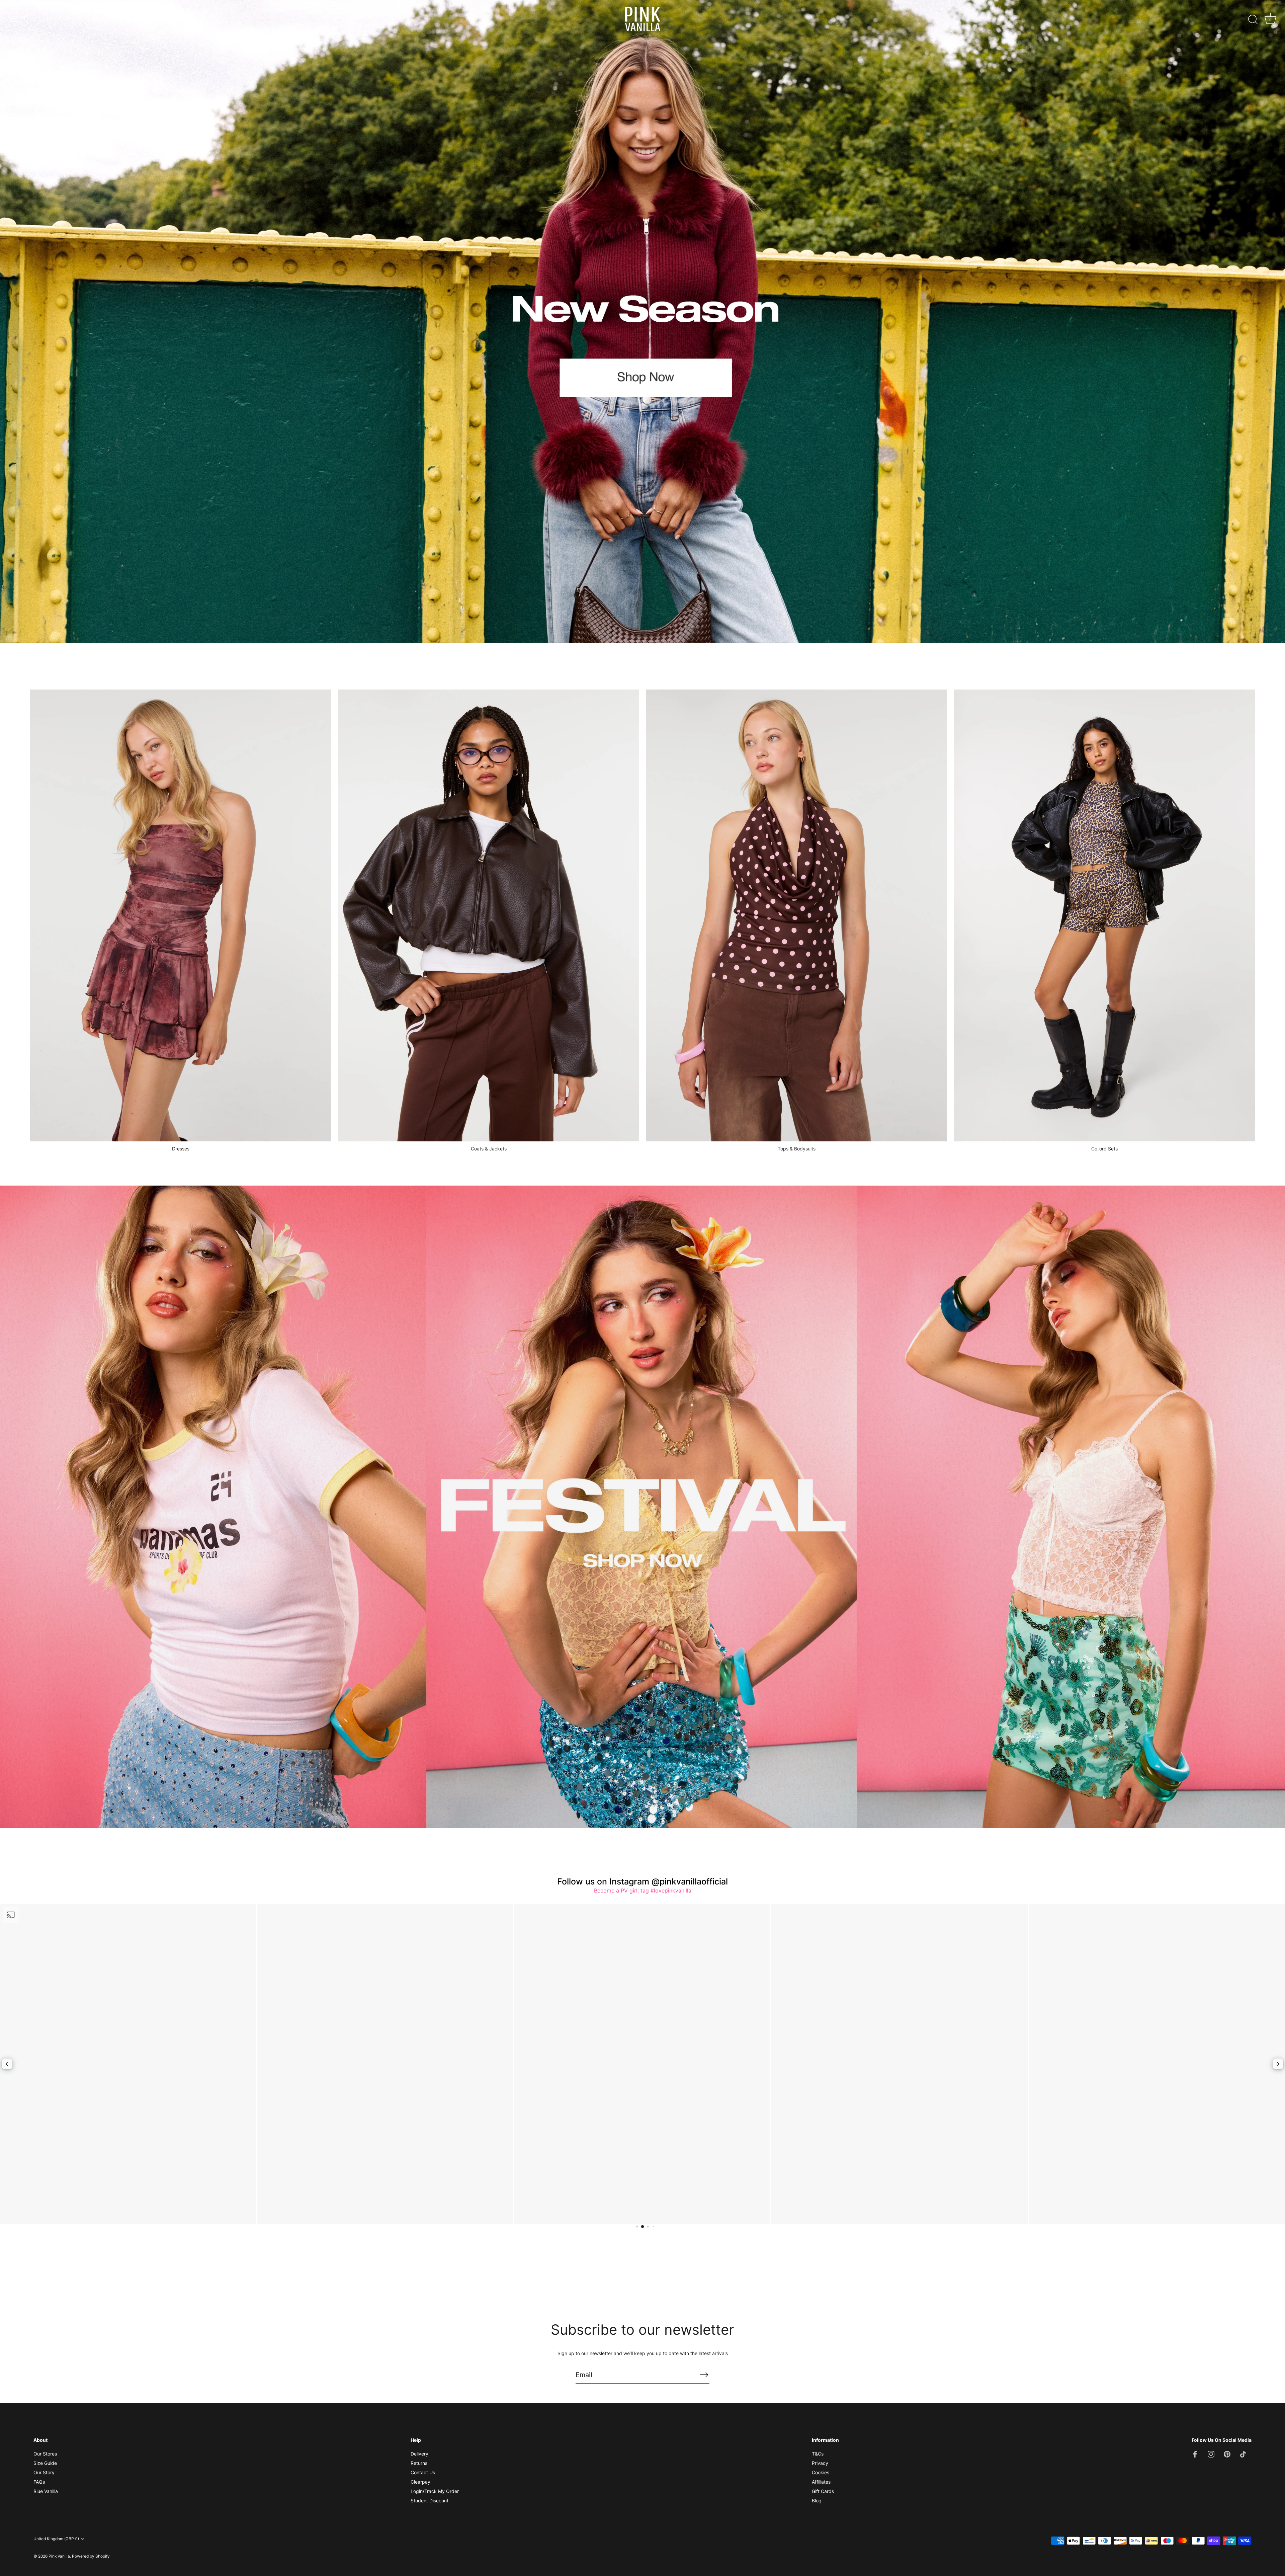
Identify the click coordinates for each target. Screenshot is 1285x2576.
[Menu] (15, 19)
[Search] (1253, 20)
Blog (817, 2501)
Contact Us (423, 2472)
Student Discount (430, 2501)
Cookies (821, 2472)
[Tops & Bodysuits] (796, 915)
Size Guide (45, 2463)
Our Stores (45, 2454)
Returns (419, 2463)
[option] (642, 321)
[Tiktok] (1243, 2454)
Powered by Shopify (91, 2556)
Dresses (181, 1149)
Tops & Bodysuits (797, 1149)
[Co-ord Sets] (1104, 915)
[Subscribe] (704, 2374)
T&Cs (818, 2454)
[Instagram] (1211, 2454)
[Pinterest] (1227, 2454)
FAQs (39, 2482)
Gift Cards (823, 2491)
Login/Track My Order (435, 2491)
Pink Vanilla (59, 2556)
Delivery (419, 2454)
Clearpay (420, 2482)
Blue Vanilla (46, 2491)
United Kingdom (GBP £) (56, 2539)
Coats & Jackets (489, 1149)
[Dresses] (181, 915)
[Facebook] (1195, 2454)
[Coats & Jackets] (489, 915)
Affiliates (821, 2482)
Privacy (820, 2463)
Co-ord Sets (1104, 1149)
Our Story (44, 2472)
